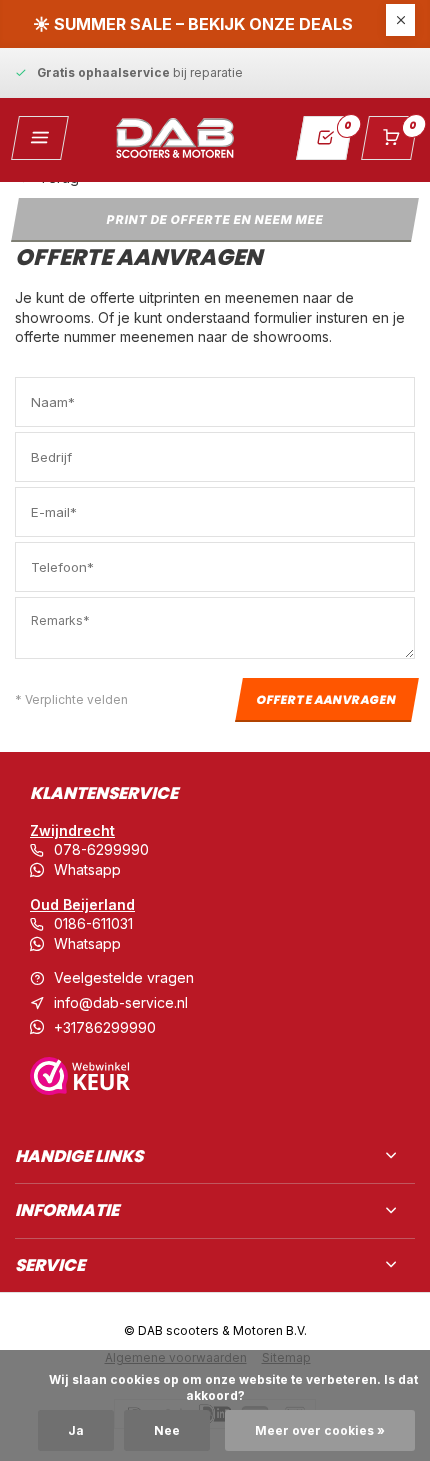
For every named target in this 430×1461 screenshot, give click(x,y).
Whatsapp (87, 869)
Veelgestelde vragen (124, 977)
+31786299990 (105, 1027)
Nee (167, 1430)
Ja (76, 1430)
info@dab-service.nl (121, 1002)
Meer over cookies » (320, 1430)
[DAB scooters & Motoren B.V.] (175, 138)
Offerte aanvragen (327, 700)
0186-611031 (93, 923)
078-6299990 (101, 849)
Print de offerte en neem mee (215, 218)
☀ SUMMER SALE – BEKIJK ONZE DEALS (193, 24)
